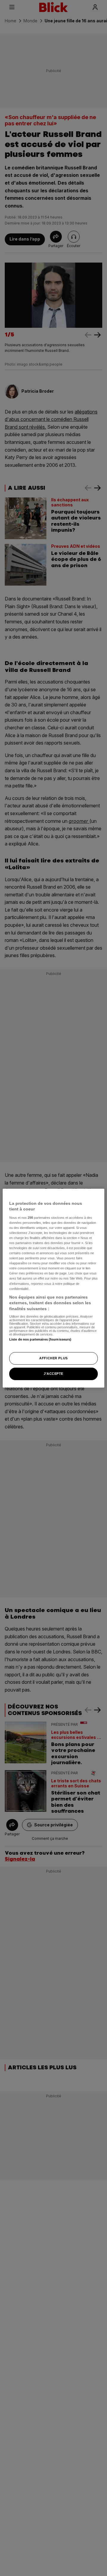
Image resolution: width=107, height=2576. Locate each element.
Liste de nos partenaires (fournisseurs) (40, 1339)
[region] (53, 1288)
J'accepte (53, 1374)
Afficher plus (53, 1358)
